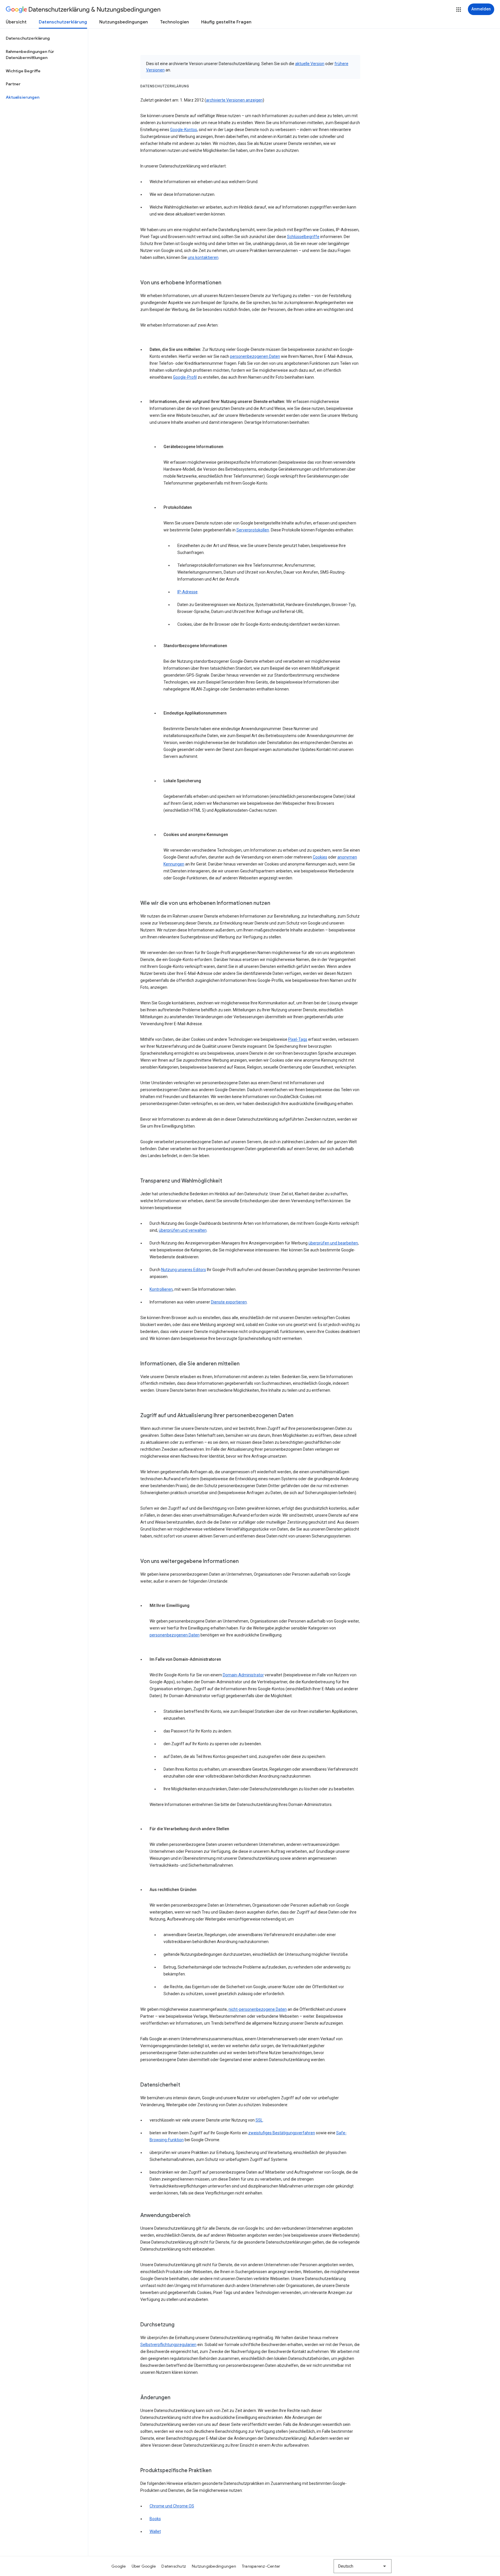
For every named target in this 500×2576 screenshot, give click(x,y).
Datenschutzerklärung (63, 22)
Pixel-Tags (298, 1039)
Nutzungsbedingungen (124, 22)
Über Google (144, 2566)
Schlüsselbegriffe (303, 237)
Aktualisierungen (23, 97)
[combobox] (363, 2566)
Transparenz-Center (261, 2566)
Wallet (155, 2531)
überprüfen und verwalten (183, 1230)
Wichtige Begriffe (23, 71)
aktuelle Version (310, 64)
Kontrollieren (161, 1289)
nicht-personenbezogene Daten (258, 2009)
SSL (259, 2120)
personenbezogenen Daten (255, 356)
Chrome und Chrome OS (172, 2506)
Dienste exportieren (229, 1302)
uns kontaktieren (203, 257)
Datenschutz (174, 2566)
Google (119, 2566)
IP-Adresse (187, 592)
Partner (13, 84)
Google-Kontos (184, 130)
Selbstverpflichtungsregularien (168, 2345)
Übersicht (16, 22)
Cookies (320, 857)
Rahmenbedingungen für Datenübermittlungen (30, 55)
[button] (459, 10)
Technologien (174, 22)
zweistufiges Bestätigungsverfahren (282, 2133)
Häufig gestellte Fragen (226, 22)
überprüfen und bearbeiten (333, 1243)
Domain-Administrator (243, 1675)
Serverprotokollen (253, 530)
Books (155, 2519)
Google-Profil (185, 377)
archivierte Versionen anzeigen (234, 100)
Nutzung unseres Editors (184, 1270)
